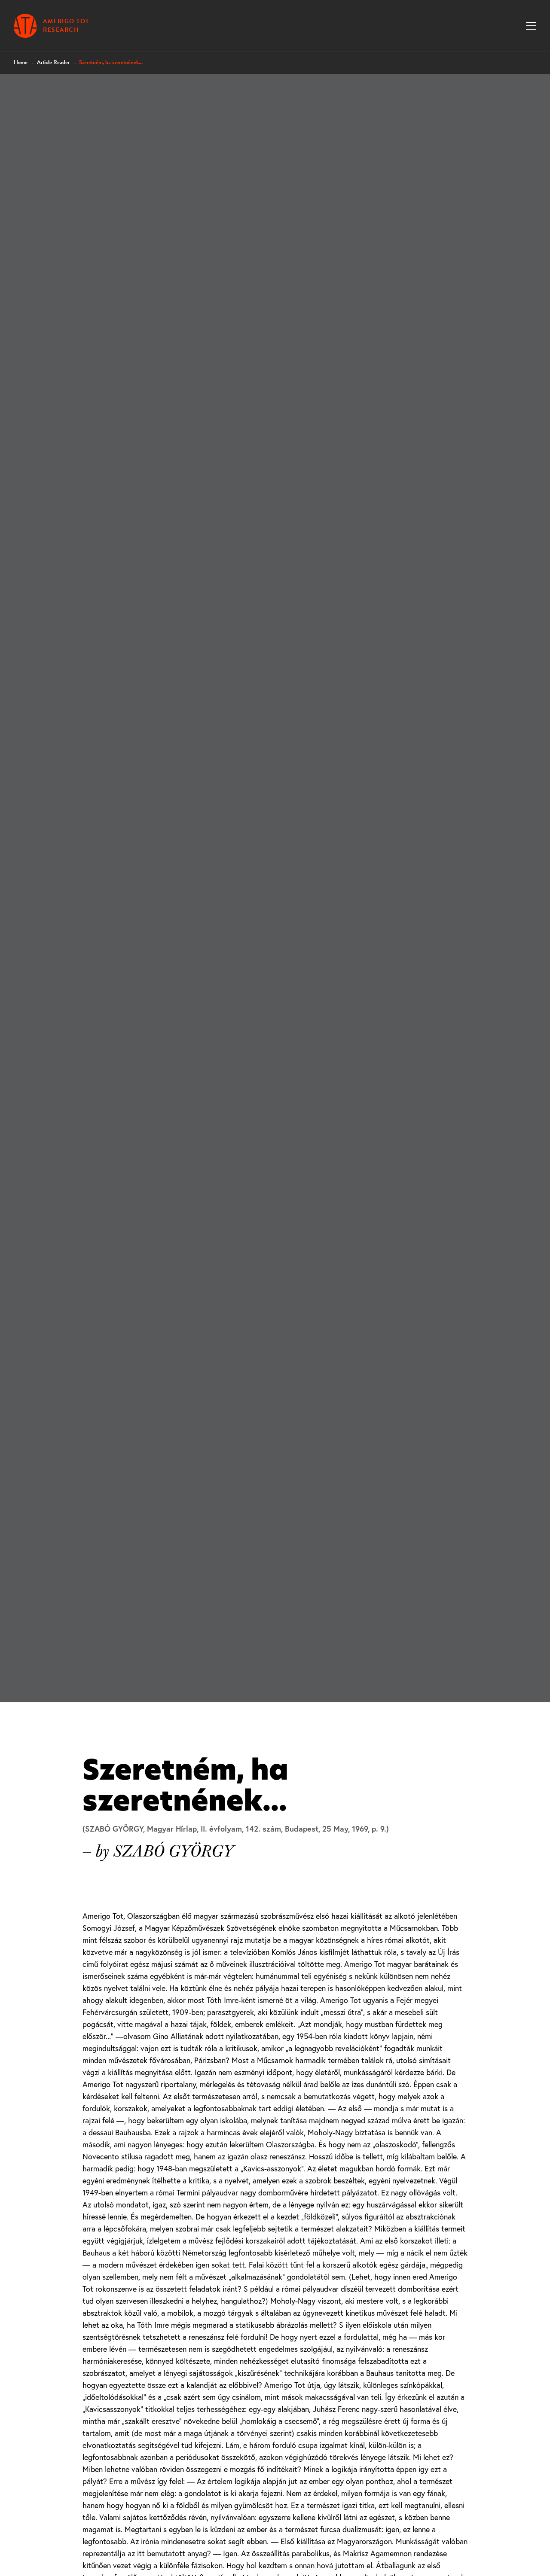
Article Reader (53, 62)
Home (21, 62)
